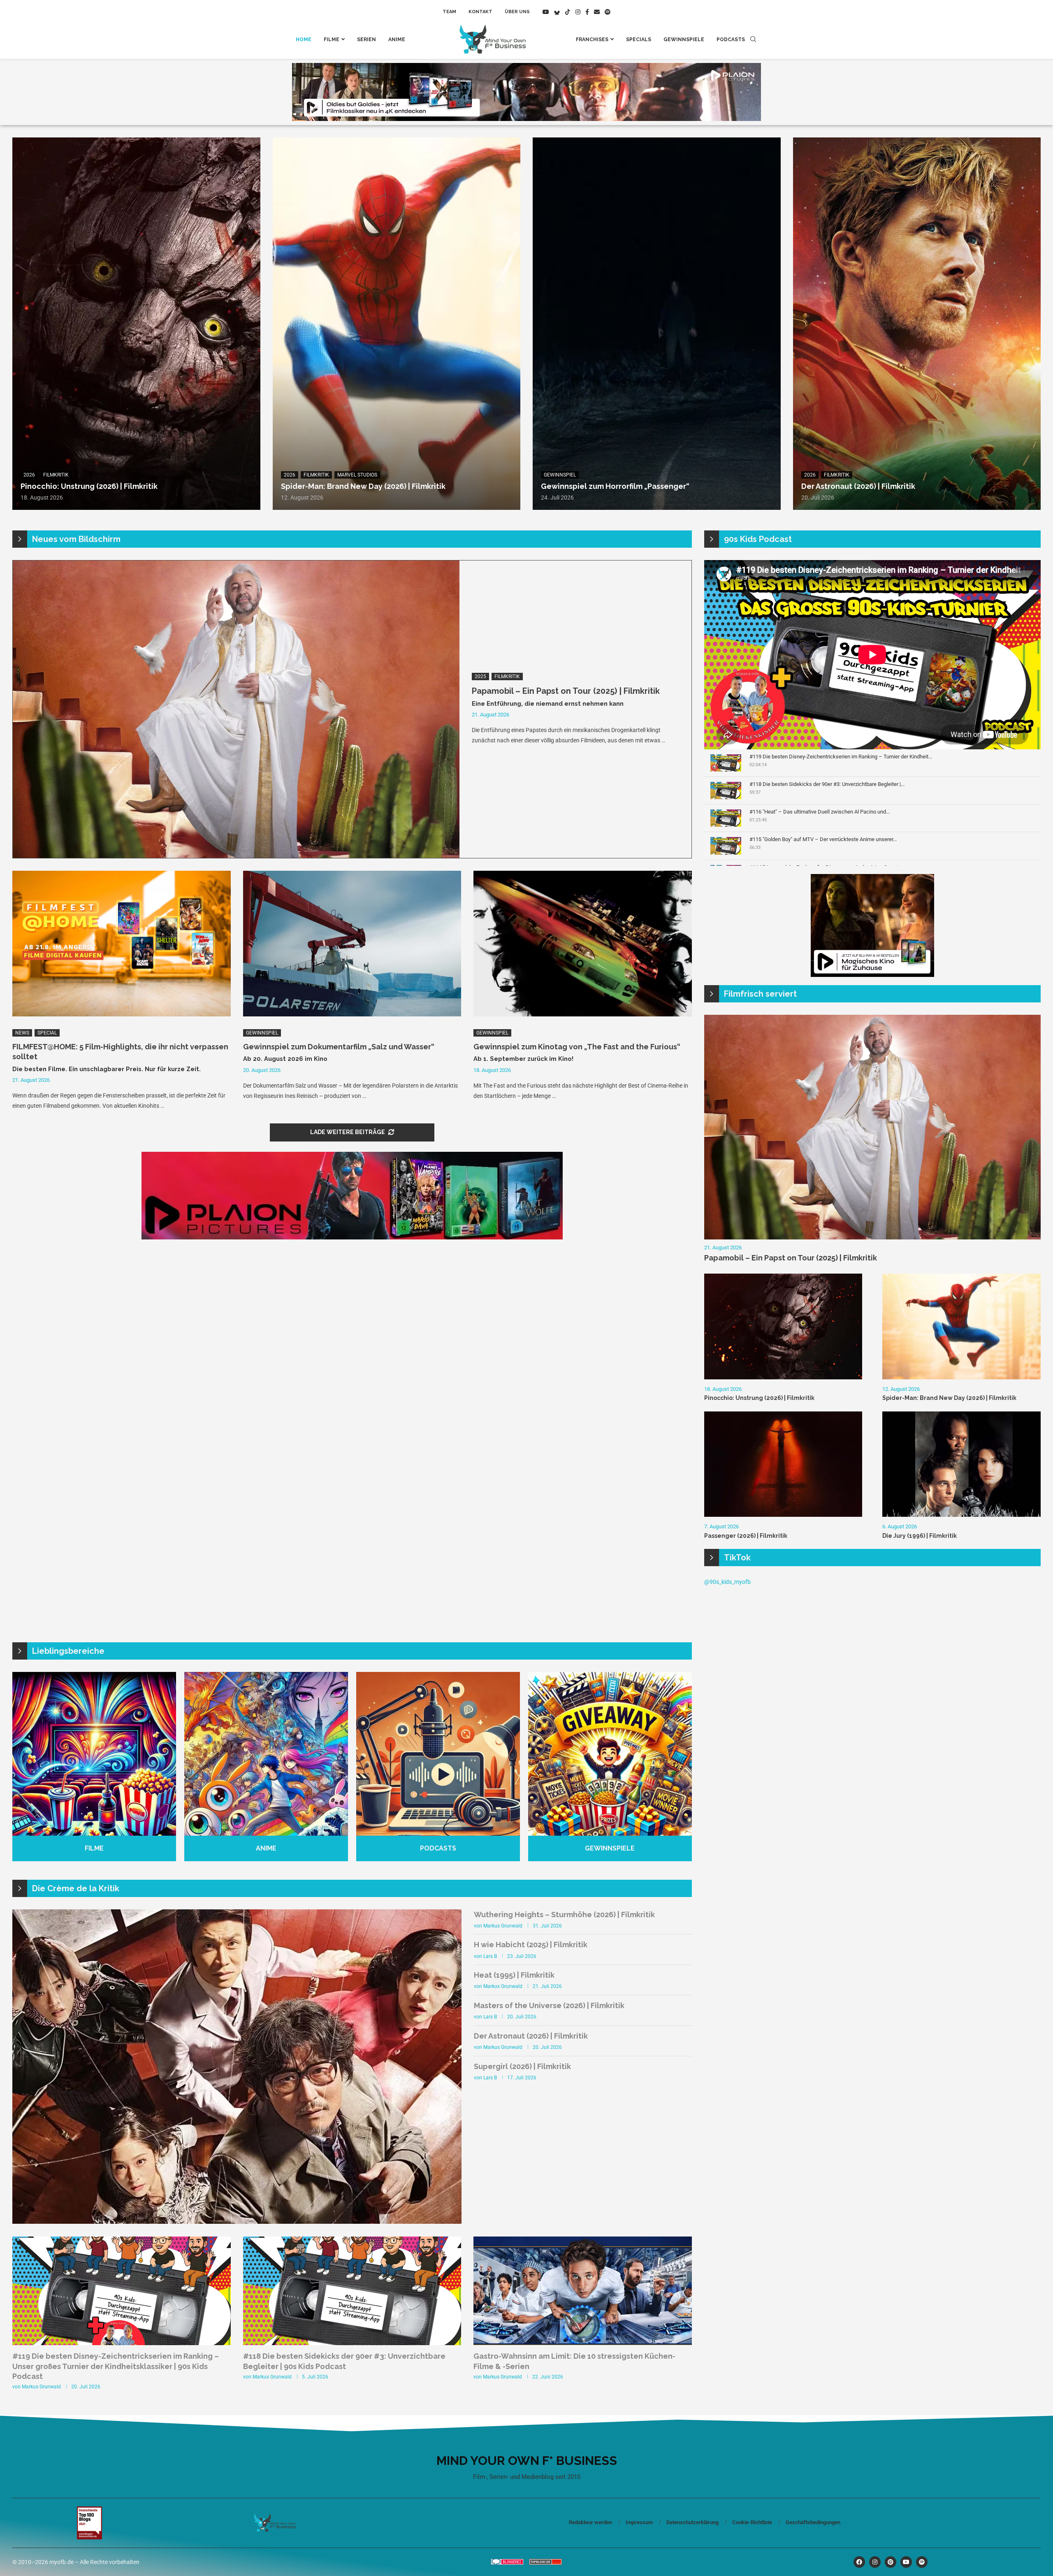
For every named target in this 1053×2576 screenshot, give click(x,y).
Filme (332, 40)
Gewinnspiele (684, 40)
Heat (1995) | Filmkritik (514, 1975)
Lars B (490, 1956)
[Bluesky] (557, 12)
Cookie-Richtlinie (752, 2522)
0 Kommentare (87, 2204)
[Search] (753, 40)
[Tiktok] (568, 12)
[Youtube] (546, 12)
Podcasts (731, 40)
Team (449, 12)
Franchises (592, 40)
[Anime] (266, 1767)
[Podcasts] (438, 1767)
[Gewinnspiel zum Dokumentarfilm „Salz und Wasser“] (352, 944)
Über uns (517, 12)
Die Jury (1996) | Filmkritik (920, 1536)
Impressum (639, 2522)
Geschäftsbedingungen (813, 2522)
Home (304, 40)
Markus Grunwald (503, 1926)
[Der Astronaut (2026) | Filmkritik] (917, 324)
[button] (28, 2066)
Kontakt (480, 12)
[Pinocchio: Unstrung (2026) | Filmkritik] (136, 324)
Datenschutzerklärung (692, 2522)
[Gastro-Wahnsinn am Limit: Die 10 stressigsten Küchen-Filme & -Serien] (583, 2308)
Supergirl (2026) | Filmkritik (522, 2066)
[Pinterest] (891, 2562)
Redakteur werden (590, 2522)
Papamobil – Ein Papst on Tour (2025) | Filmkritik (566, 691)
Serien (366, 40)
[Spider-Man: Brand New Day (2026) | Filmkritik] (397, 324)
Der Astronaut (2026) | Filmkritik (858, 486)
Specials (639, 40)
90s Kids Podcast (758, 539)
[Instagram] (578, 12)
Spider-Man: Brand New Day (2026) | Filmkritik (363, 486)
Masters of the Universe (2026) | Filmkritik (549, 2005)
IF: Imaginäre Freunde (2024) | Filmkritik (124, 2191)
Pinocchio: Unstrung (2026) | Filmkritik (89, 486)
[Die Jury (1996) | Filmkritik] (961, 1464)
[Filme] (94, 1767)
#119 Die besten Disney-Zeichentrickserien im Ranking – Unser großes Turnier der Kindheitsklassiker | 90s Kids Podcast (116, 2366)
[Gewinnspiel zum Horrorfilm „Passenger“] (657, 324)
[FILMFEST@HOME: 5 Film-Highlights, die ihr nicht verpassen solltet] (122, 944)
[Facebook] (587, 12)
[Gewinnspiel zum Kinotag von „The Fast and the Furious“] (583, 944)
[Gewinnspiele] (610, 1767)
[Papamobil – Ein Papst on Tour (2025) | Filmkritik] (236, 709)
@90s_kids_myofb (727, 1582)
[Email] (597, 12)
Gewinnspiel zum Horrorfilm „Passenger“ (615, 486)
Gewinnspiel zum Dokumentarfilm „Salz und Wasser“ (339, 1047)
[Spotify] (608, 12)
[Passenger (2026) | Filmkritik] (783, 1464)
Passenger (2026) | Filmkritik (746, 1536)
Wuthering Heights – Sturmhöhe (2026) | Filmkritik (564, 1915)
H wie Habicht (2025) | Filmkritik (531, 1945)
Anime (397, 40)
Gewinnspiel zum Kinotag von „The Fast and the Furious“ (577, 1047)
